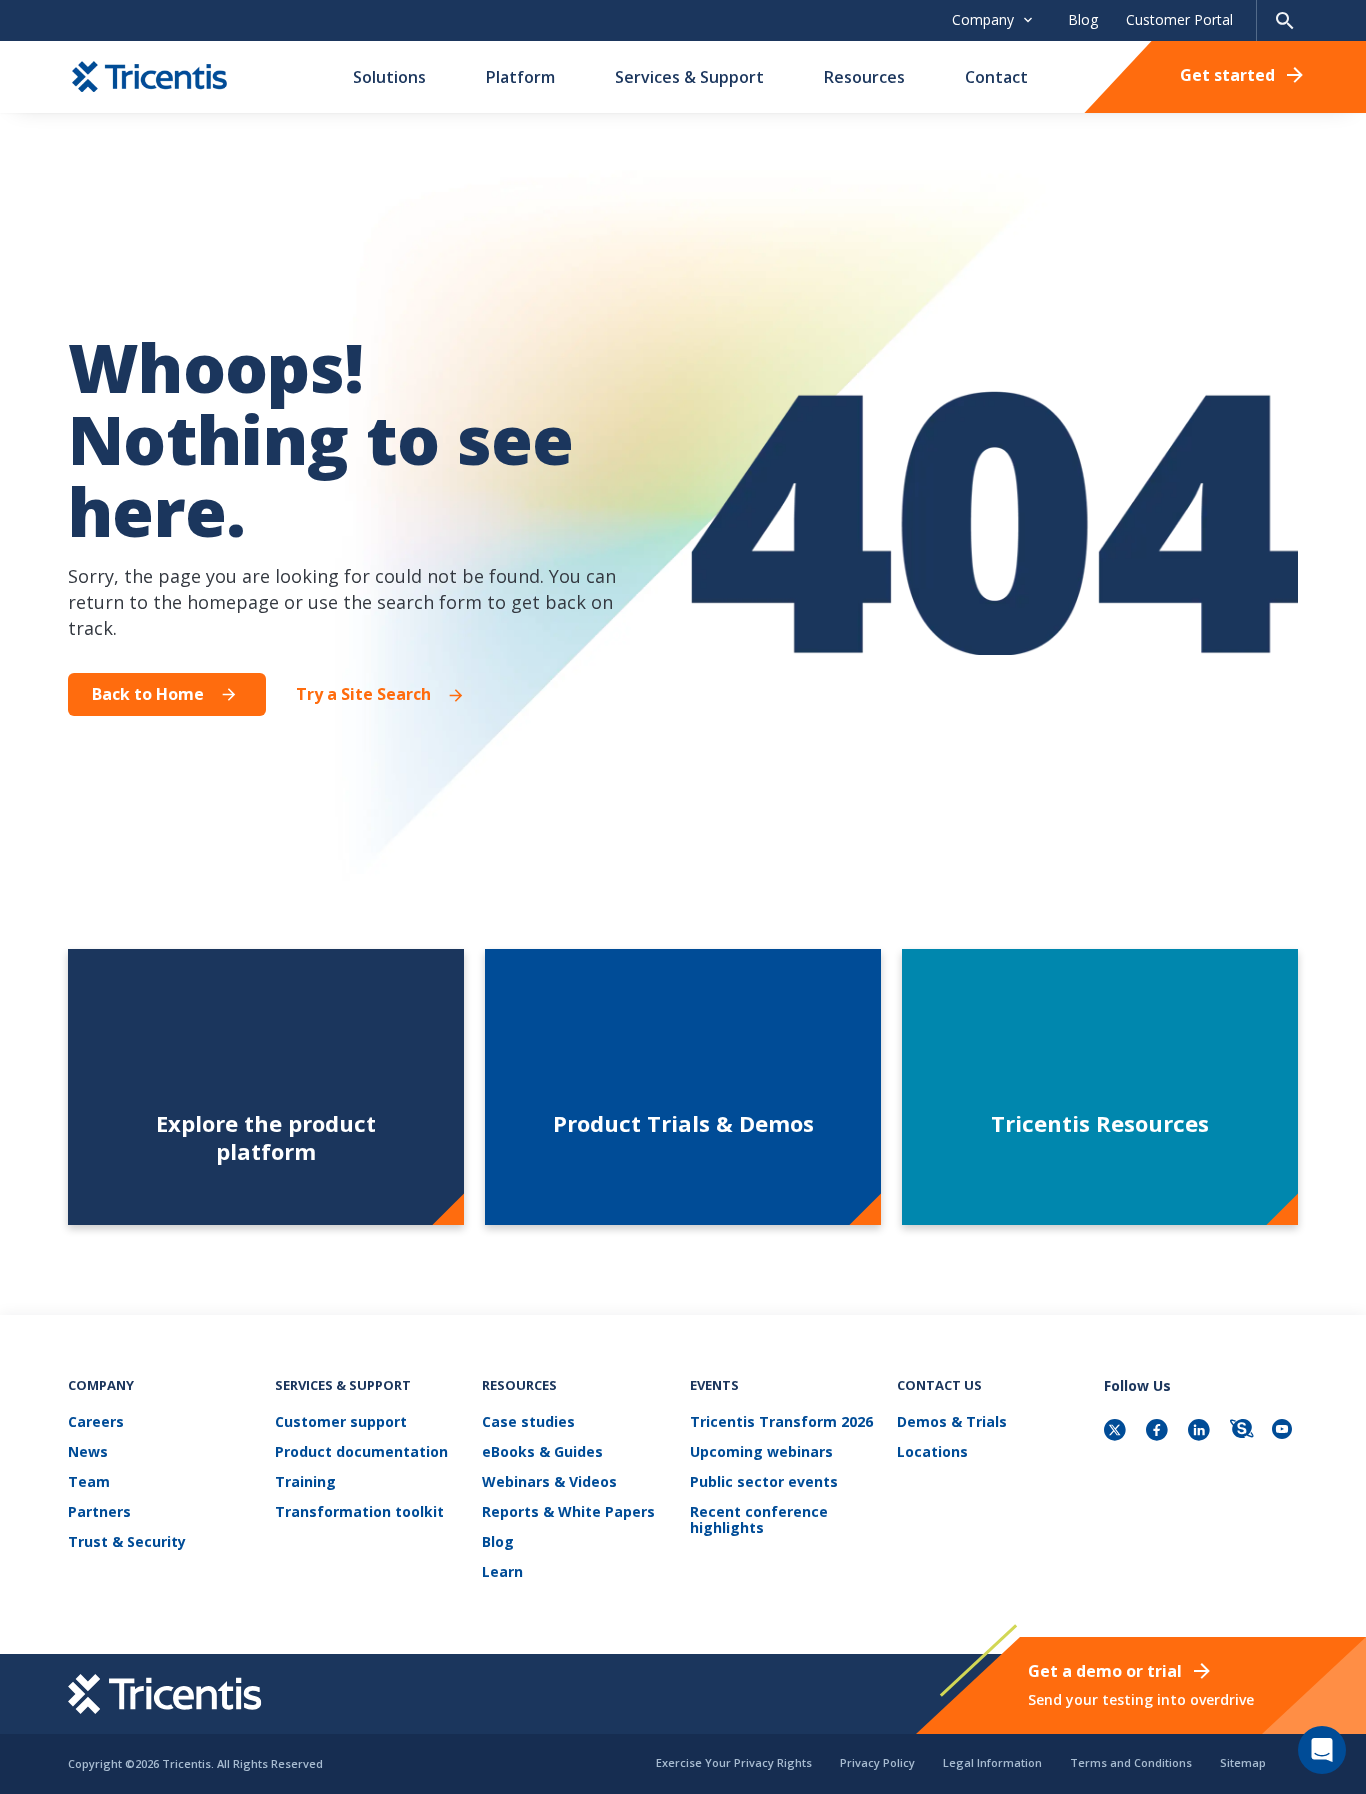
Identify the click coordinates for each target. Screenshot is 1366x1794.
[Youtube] (1285, 1431)
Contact (996, 77)
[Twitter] (1117, 1431)
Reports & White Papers (568, 1512)
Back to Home (148, 694)
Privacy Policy (877, 1762)
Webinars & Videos (549, 1482)
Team (89, 1482)
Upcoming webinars (761, 1452)
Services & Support (689, 77)
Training (305, 1482)
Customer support (341, 1422)
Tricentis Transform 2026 (781, 1422)
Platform (520, 77)
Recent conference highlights (759, 1520)
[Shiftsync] (1243, 1431)
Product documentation (361, 1452)
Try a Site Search (363, 694)
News (88, 1452)
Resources (864, 77)
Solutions (389, 77)
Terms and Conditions (1131, 1762)
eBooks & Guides (542, 1452)
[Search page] (1285, 20)
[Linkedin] (1201, 1431)
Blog (1083, 19)
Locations (932, 1452)
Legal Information (992, 1762)
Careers (96, 1422)
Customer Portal (1179, 19)
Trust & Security (127, 1542)
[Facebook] (1159, 1431)
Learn (502, 1572)
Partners (99, 1512)
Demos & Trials (952, 1422)
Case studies (528, 1422)
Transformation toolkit (359, 1512)
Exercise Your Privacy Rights (734, 1762)
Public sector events (764, 1482)
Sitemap (1243, 1762)
